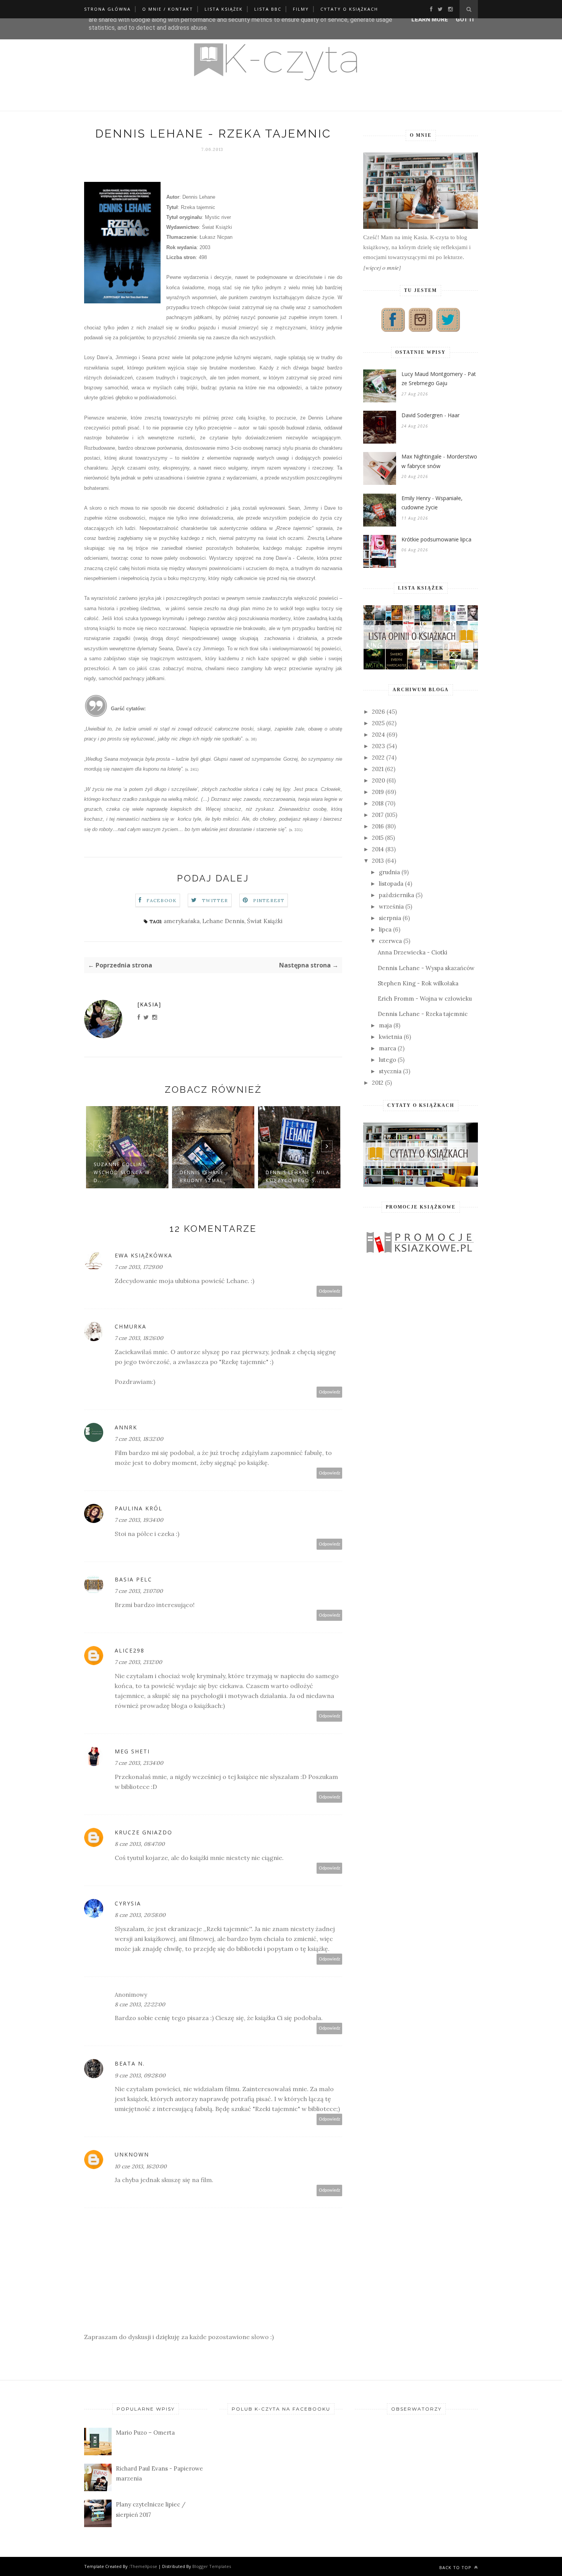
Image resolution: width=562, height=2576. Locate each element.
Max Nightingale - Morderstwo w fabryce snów (439, 461)
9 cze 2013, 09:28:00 (140, 2075)
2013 (378, 861)
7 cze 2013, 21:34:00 (139, 1763)
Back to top (456, 2567)
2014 (378, 849)
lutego (387, 1060)
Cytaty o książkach (349, 9)
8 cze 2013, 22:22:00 (140, 2004)
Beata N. (130, 2063)
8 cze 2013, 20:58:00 (140, 1915)
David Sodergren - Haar (430, 415)
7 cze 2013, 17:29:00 (139, 1267)
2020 (378, 780)
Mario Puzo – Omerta (145, 2433)
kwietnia (391, 1037)
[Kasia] (149, 1004)
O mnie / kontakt (168, 9)
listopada (391, 884)
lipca (385, 929)
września (391, 906)
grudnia (389, 872)
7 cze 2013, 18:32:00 (139, 1439)
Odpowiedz (330, 1291)
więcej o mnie (382, 267)
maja (385, 1025)
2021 (378, 769)
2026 (378, 712)
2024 (378, 735)
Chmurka (131, 1326)
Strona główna (107, 9)
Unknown (132, 2154)
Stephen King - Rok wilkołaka (418, 983)
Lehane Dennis (223, 921)
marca (387, 1048)
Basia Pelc (133, 1579)
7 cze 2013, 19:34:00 (139, 1520)
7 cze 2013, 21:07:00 (139, 1591)
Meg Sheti (132, 1751)
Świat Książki (265, 921)
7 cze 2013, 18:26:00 (139, 1338)
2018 (378, 803)
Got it (465, 19)
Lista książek (224, 9)
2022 (378, 757)
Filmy (301, 9)
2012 (378, 1083)
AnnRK (126, 1427)
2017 (378, 815)
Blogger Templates (212, 2566)
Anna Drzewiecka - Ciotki (413, 952)
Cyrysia (128, 1903)
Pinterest (269, 900)
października (396, 895)
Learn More (430, 19)
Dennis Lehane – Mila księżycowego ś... (298, 1176)
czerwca (390, 941)
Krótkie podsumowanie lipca (436, 539)
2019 (378, 792)
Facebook (162, 900)
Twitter (215, 900)
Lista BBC (268, 9)
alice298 (130, 1650)
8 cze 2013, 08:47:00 (140, 1844)
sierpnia (390, 918)
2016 (378, 826)
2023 (378, 746)
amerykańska (182, 921)
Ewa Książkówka (144, 1255)
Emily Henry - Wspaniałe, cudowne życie (432, 503)
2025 (378, 723)
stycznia (390, 1071)
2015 (378, 838)
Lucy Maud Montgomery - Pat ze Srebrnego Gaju (439, 379)
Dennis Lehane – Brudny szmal (204, 1176)
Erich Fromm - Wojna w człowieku (425, 999)
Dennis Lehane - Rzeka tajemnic (423, 1014)
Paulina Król (139, 1508)
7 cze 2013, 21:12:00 (138, 1662)
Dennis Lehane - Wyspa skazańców (426, 968)
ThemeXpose (144, 2566)
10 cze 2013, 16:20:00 (141, 2166)
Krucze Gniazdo (144, 1832)
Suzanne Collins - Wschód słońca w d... (122, 1172)
